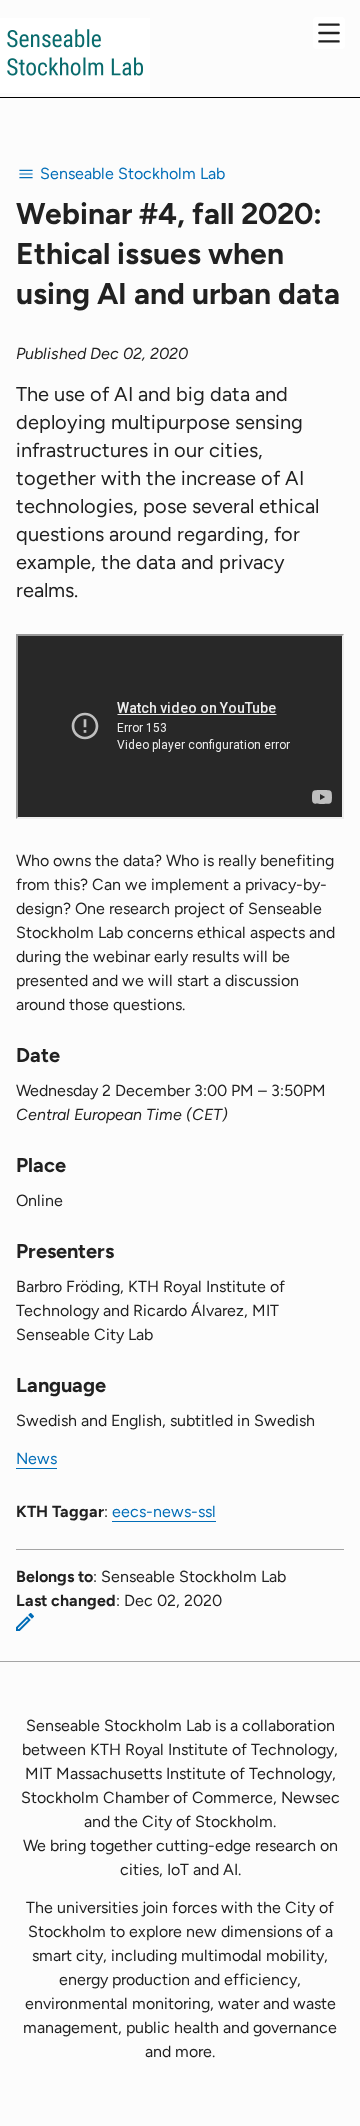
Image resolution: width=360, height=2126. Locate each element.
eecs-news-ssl (164, 1511)
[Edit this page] (25, 1622)
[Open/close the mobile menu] (329, 33)
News (36, 1458)
